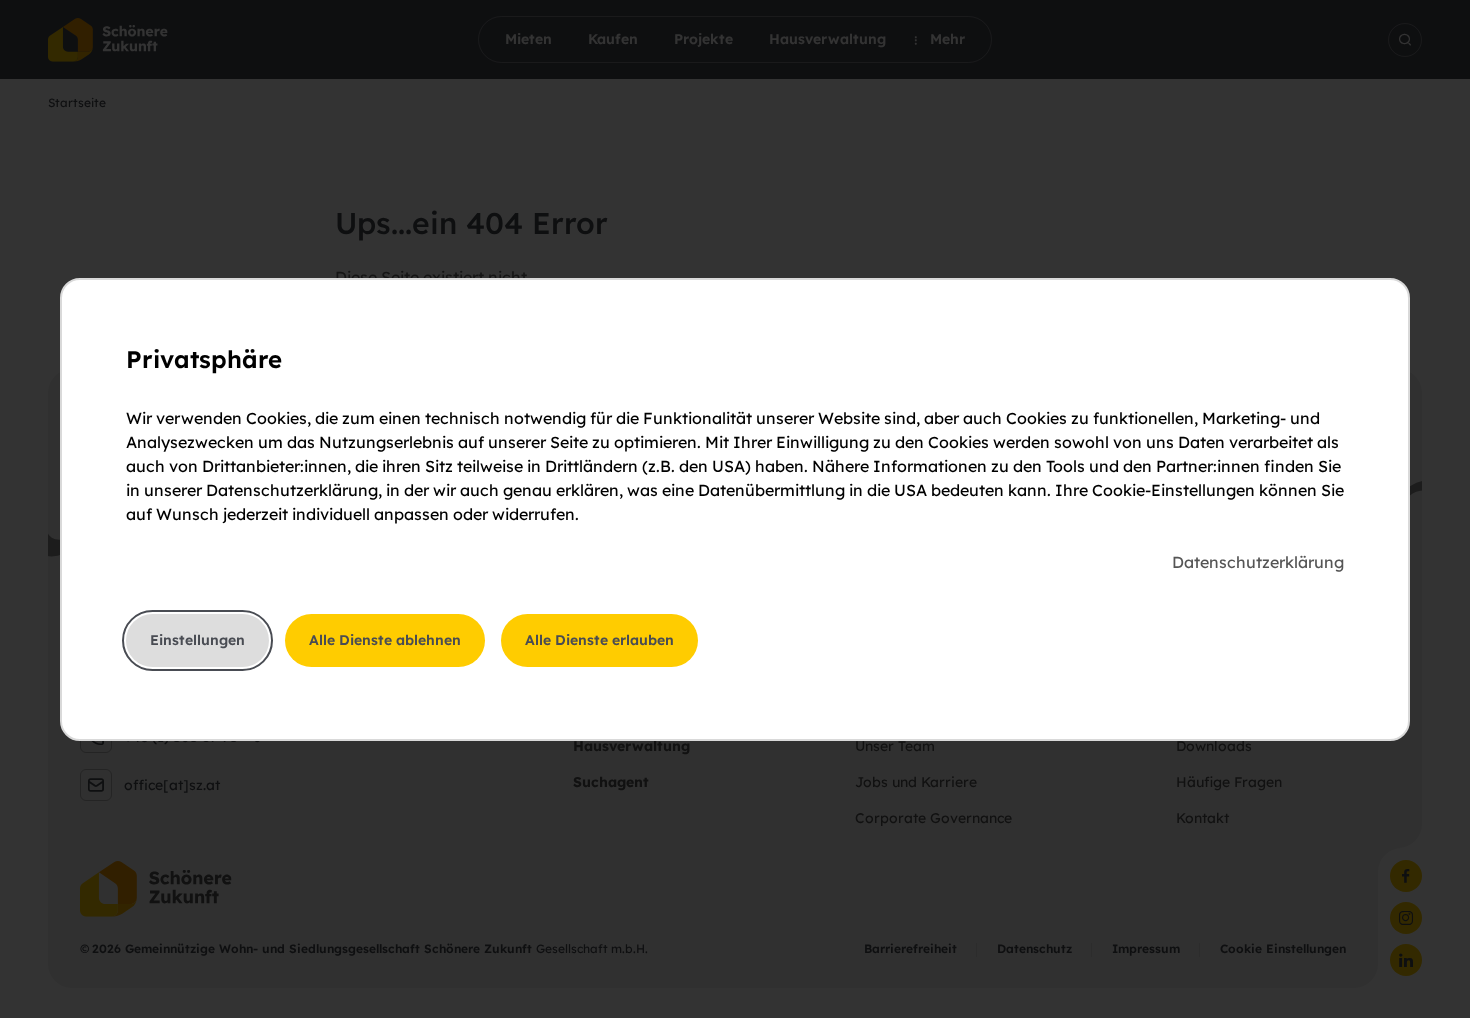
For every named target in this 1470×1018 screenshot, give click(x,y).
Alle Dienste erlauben (599, 640)
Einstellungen (197, 640)
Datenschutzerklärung (1258, 562)
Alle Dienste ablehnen (385, 640)
